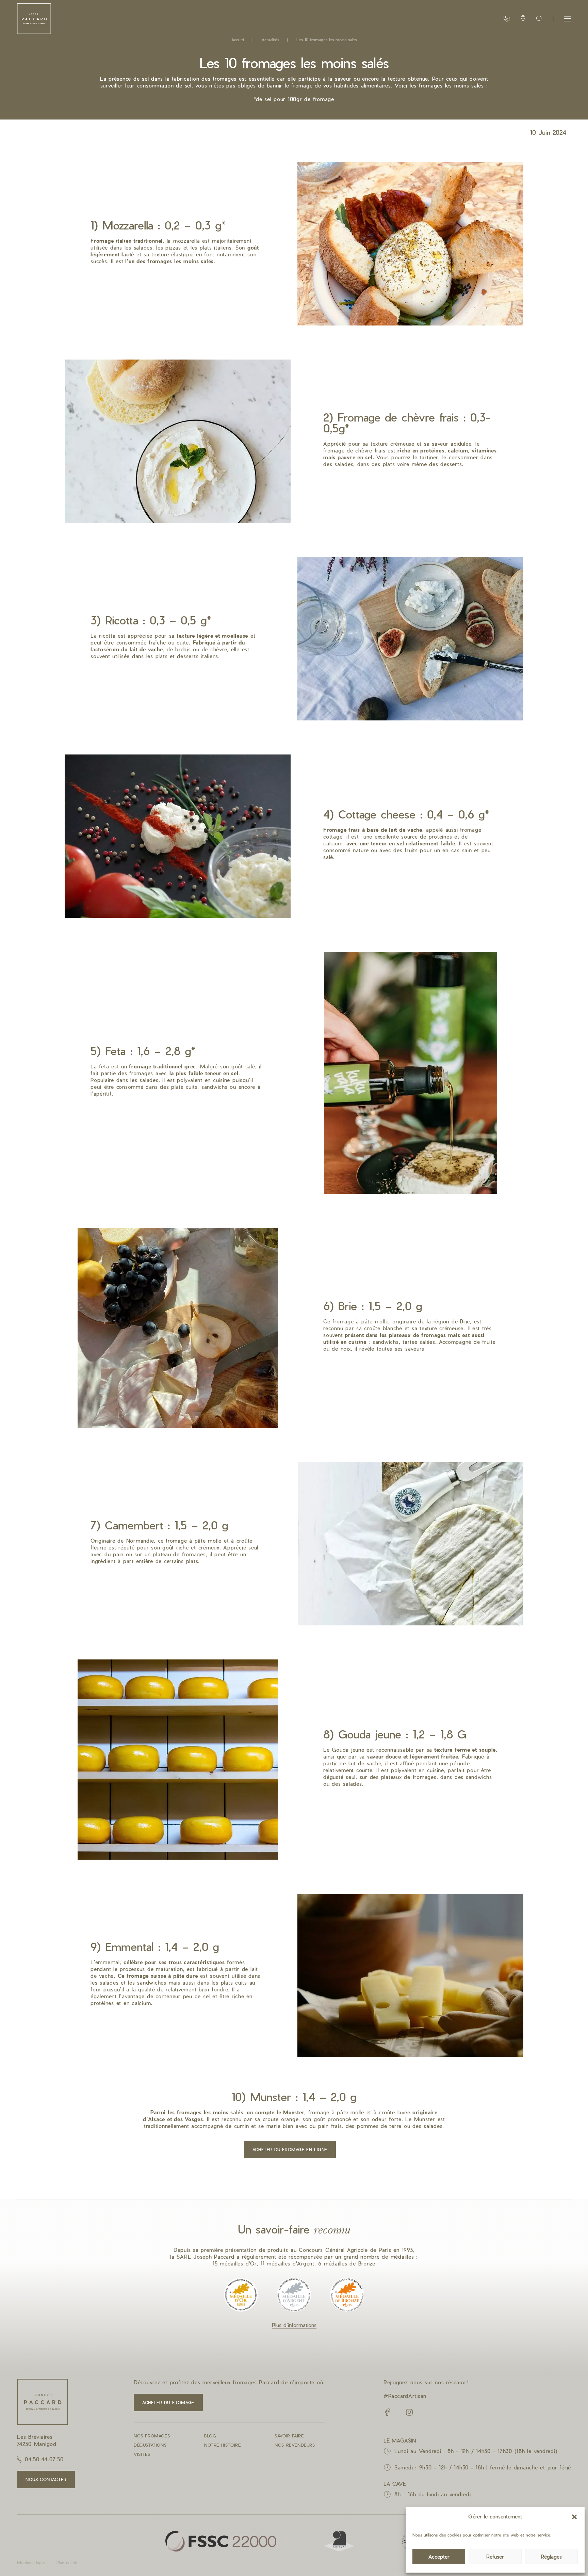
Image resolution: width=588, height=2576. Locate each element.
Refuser (495, 2557)
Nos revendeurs (295, 2445)
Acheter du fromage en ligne (290, 2149)
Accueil (238, 39)
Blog (210, 2436)
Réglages (551, 2557)
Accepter (439, 2557)
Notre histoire (222, 2445)
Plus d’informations (294, 2325)
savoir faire (289, 2436)
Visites (142, 2454)
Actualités (270, 39)
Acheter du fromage (168, 2402)
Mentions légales (33, 2562)
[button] (574, 2517)
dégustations (150, 2445)
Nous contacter (46, 2479)
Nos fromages (152, 2436)
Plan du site (68, 2562)
